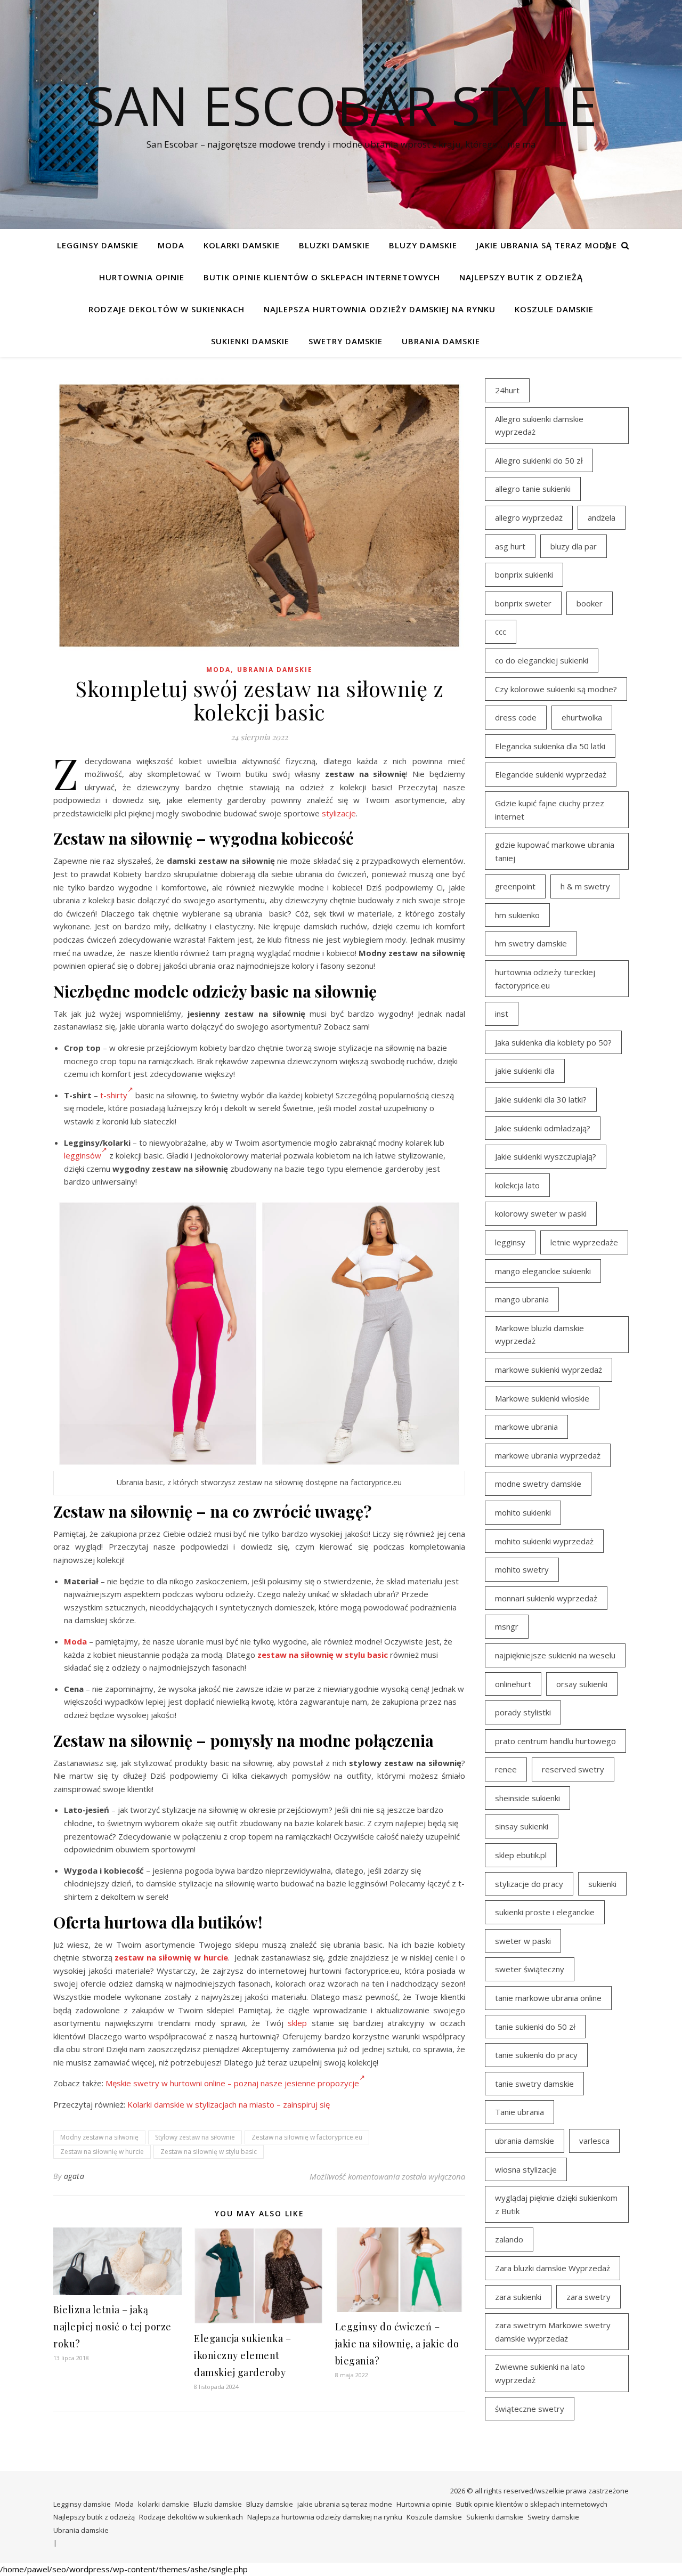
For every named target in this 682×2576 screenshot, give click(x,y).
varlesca (594, 2141)
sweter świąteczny (530, 1969)
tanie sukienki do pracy (536, 2055)
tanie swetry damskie (534, 2084)
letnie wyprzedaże (584, 1242)
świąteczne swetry (530, 2409)
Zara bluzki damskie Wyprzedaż (553, 2268)
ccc (501, 631)
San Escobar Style (341, 105)
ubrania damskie (525, 2141)
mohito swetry (522, 1569)
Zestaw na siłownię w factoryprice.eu (307, 2137)
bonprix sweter (523, 603)
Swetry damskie (346, 341)
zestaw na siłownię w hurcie (171, 1957)
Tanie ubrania (519, 2112)
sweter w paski (523, 1941)
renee (506, 1769)
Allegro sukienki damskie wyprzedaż (539, 426)
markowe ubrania (526, 1427)
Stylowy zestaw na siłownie (195, 2137)
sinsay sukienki (522, 1826)
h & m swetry (585, 886)
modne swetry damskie (538, 1484)
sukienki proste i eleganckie (545, 1912)
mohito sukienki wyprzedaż (544, 1541)
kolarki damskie (242, 245)
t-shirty (114, 1095)
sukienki (602, 1884)
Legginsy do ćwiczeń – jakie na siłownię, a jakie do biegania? (397, 2344)
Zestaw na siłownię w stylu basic (209, 2152)
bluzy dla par (574, 546)
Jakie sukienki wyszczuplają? (546, 1156)
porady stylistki (523, 1712)
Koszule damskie (554, 309)
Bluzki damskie (334, 245)
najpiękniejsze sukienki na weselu (555, 1655)
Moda (171, 245)
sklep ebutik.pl (521, 1855)
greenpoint (515, 886)
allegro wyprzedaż (529, 517)
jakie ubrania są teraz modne (547, 245)
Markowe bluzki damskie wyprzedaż (539, 1335)
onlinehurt (513, 1684)
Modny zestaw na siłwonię (99, 2137)
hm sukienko (517, 915)
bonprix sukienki (524, 574)
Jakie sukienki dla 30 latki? (541, 1099)
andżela (602, 517)
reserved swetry (573, 1769)
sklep (297, 2023)
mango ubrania (522, 1299)
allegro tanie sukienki (533, 489)
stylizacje (339, 813)
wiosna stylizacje (526, 2169)
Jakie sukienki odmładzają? (543, 1128)
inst (502, 1014)
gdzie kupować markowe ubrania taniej (555, 851)
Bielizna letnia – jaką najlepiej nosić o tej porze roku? (112, 2327)
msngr (507, 1626)
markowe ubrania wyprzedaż (548, 1455)
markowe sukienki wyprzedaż (549, 1370)
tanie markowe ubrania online (548, 1998)
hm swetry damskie (531, 943)
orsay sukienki (582, 1684)
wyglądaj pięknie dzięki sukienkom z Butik (556, 2204)
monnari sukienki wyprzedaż (546, 1598)
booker (590, 603)
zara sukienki (518, 2297)
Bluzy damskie (423, 245)
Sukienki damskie (250, 341)
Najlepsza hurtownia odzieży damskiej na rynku (380, 309)
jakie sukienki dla (525, 1071)
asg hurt (510, 546)
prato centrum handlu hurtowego (555, 1741)
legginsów (83, 1155)
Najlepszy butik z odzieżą (521, 277)
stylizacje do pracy (529, 1884)
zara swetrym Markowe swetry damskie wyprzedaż (553, 2332)
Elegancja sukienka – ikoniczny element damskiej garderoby (242, 2355)
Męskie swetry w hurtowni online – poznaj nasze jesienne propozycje (232, 2083)
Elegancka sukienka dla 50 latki (550, 746)
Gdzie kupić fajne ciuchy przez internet (550, 810)
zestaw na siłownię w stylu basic (323, 1655)
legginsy (510, 1242)
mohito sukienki (523, 1512)
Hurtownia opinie (142, 277)
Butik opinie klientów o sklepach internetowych (322, 277)
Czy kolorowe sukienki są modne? (556, 689)
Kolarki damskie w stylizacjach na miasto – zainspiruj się (229, 2104)
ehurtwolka (582, 717)
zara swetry (588, 2297)
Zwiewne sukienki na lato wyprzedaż (540, 2373)
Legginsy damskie (98, 245)
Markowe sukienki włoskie (542, 1398)
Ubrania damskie (441, 341)
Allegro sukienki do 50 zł (539, 460)
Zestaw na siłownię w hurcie (102, 2152)
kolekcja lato (517, 1185)
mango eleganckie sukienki (543, 1271)
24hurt (507, 390)
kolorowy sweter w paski (541, 1213)
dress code (516, 717)
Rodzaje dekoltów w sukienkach (167, 309)
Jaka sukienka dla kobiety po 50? (553, 1042)
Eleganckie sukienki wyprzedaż (551, 774)
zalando (509, 2239)
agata (74, 2176)
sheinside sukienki (527, 1798)
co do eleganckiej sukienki (542, 660)
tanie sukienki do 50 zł (535, 2027)
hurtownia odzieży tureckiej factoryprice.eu (545, 979)
